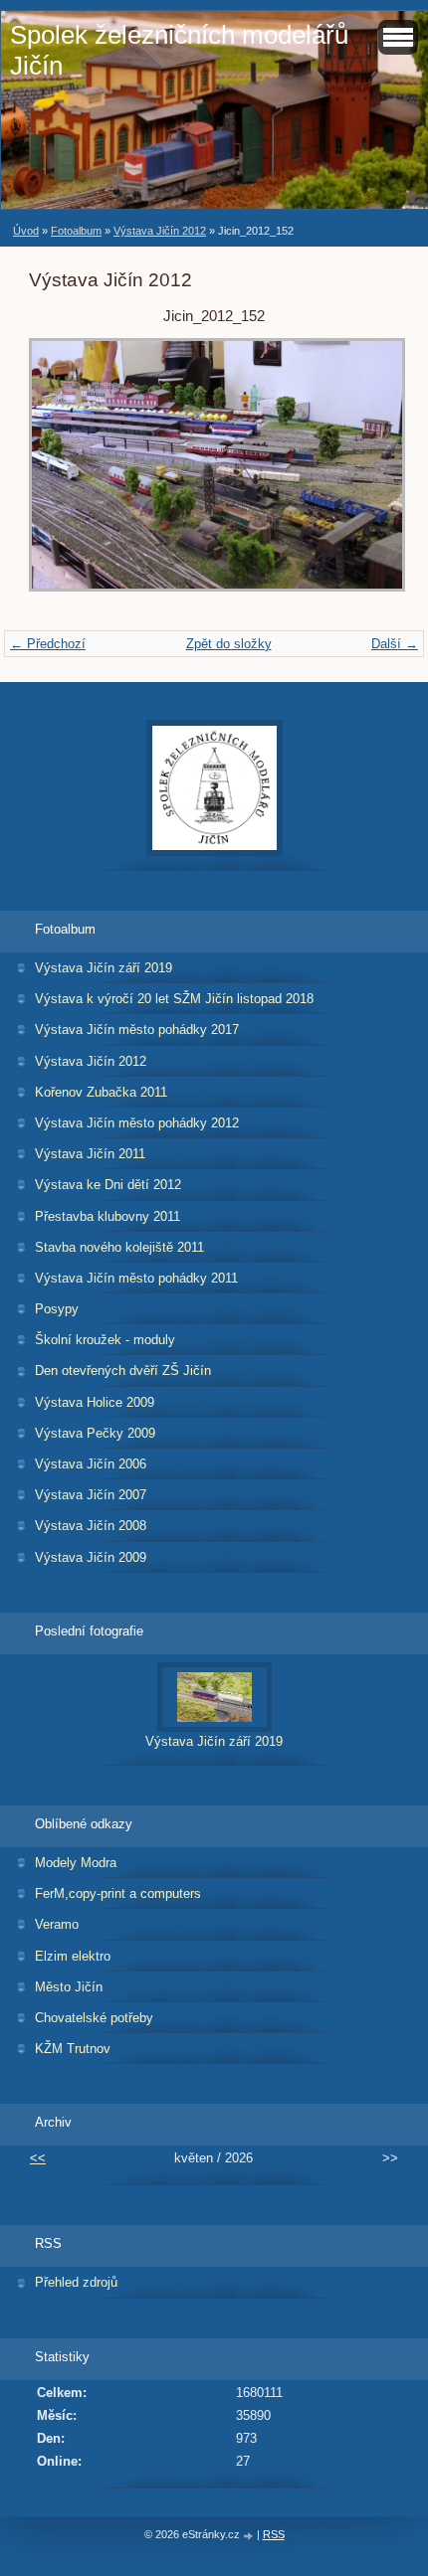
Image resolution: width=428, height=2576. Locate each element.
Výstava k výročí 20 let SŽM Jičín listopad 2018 (174, 999)
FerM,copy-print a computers (118, 1893)
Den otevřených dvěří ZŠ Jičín (123, 1371)
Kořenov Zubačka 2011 (101, 1092)
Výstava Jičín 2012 (160, 231)
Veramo (57, 1924)
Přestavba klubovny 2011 (107, 1216)
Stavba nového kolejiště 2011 (119, 1247)
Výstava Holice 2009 (95, 1402)
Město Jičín (69, 1987)
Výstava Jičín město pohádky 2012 (137, 1123)
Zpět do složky (229, 644)
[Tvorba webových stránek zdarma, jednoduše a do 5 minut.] (250, 2536)
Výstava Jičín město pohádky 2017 (137, 1030)
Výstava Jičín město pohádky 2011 (136, 1278)
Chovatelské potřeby (94, 2018)
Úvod (26, 231)
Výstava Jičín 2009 (91, 1557)
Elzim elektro (73, 1956)
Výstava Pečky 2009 (95, 1433)
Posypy (57, 1309)
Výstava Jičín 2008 (91, 1526)
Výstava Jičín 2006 (91, 1464)
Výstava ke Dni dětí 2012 (108, 1185)
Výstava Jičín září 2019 (104, 968)
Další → (395, 644)
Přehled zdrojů (76, 2282)
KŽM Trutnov (73, 2049)
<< (38, 2158)
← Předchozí (48, 644)
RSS (274, 2534)
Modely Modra (76, 1863)
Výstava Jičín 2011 (90, 1154)
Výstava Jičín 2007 (91, 1495)
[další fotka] (367, 474)
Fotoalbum (76, 231)
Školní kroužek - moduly (105, 1340)
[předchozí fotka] (61, 474)
